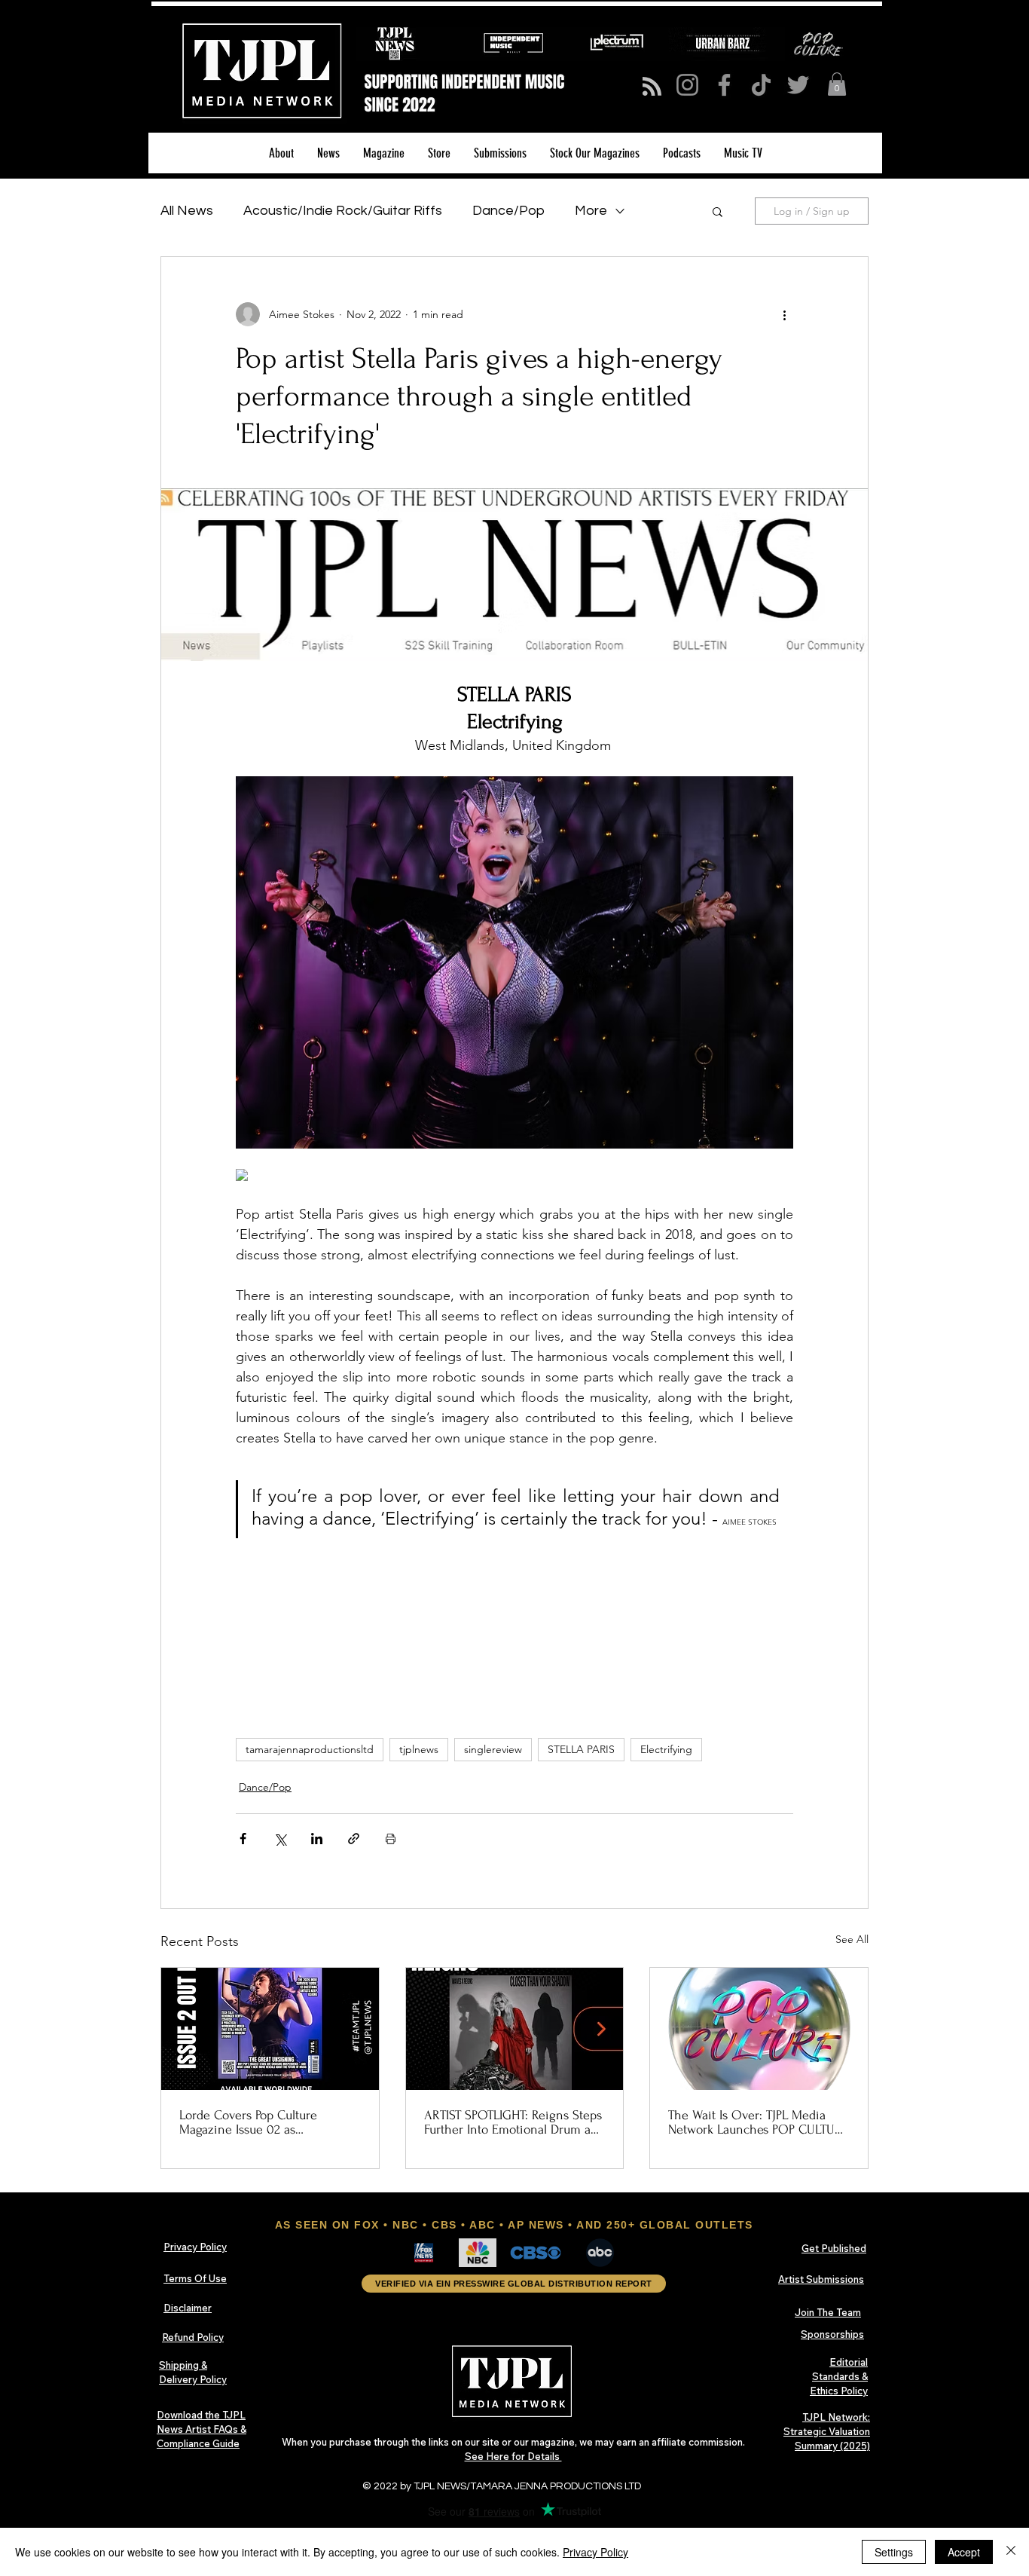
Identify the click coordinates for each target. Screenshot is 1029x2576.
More (591, 211)
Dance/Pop (508, 211)
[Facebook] (724, 85)
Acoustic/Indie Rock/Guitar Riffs (343, 211)
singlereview (493, 1749)
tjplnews (419, 1749)
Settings (894, 2552)
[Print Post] (391, 1839)
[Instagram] (687, 85)
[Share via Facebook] (243, 1839)
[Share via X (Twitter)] (280, 1839)
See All (852, 1939)
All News (187, 211)
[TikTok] (761, 85)
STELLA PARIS (581, 1749)
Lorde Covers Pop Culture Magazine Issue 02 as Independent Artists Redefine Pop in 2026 (260, 2122)
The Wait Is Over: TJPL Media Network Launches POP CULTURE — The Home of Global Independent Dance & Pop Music (759, 2122)
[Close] (1011, 2552)
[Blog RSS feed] (652, 87)
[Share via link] (354, 1839)
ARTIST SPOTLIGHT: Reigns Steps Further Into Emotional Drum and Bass (514, 2122)
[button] (837, 84)
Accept (964, 2552)
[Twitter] (798, 85)
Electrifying (666, 1749)
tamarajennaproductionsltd (310, 1749)
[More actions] (784, 314)
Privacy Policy (595, 2552)
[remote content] (514, 1176)
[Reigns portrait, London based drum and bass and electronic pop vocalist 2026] (515, 2029)
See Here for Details (513, 2456)
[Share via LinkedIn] (317, 1839)
